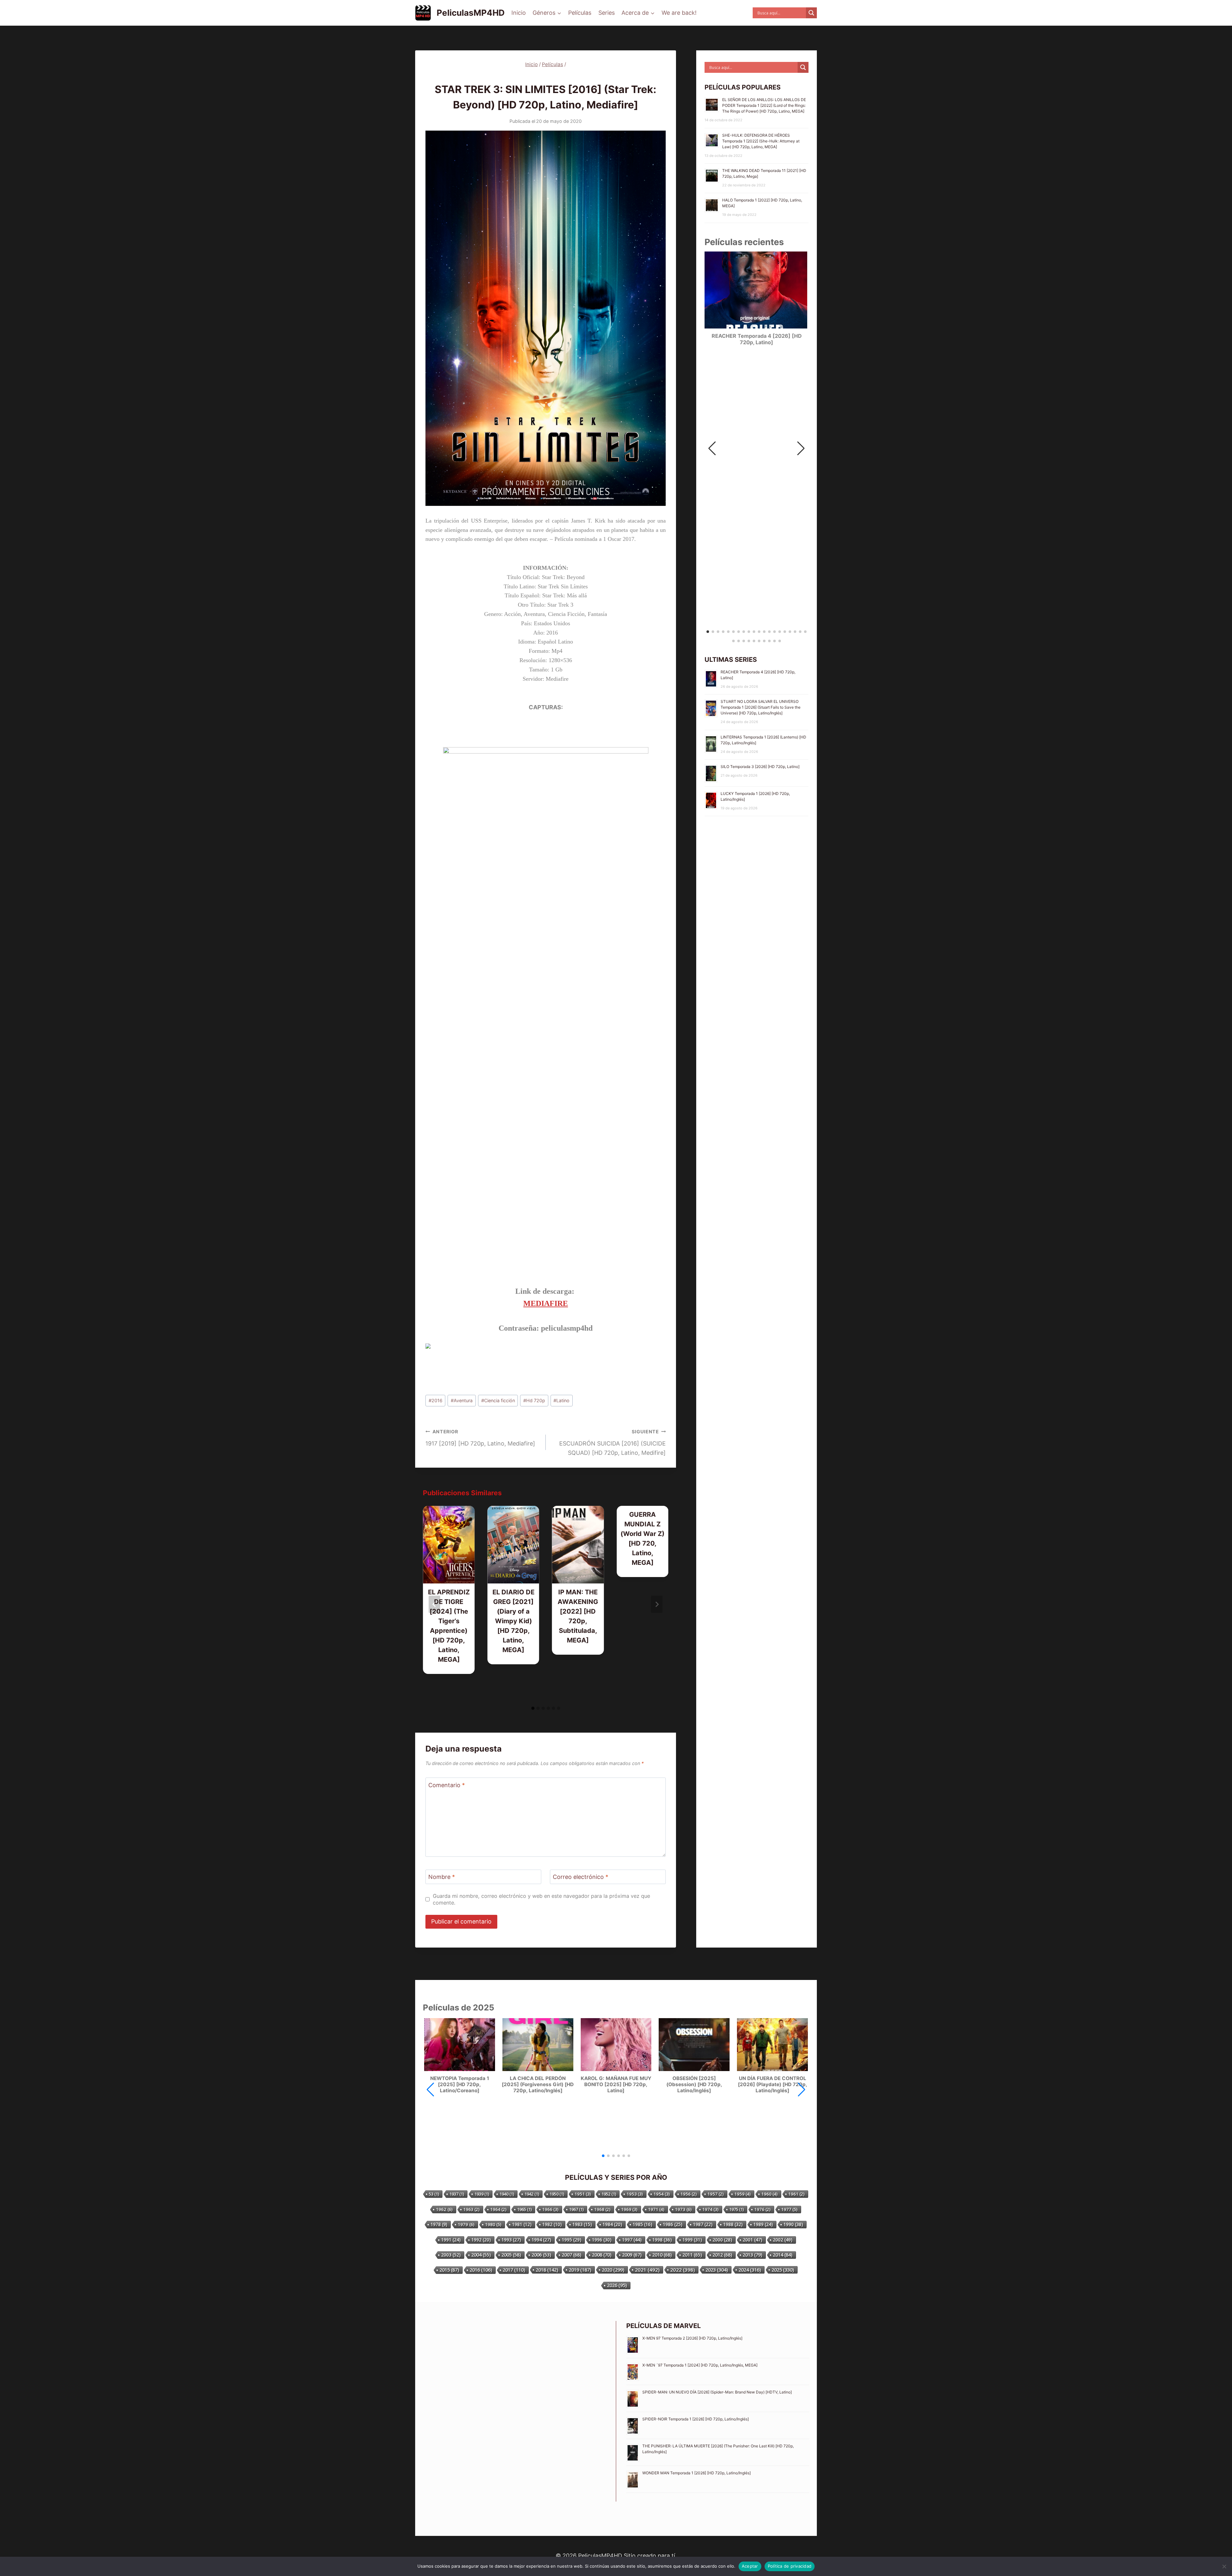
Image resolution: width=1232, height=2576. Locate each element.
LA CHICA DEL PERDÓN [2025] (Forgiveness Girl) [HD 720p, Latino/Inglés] (538, 2085)
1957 (716, 2194)
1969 (629, 2209)
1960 (770, 2194)
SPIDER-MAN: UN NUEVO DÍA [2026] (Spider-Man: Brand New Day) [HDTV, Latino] (717, 2392)
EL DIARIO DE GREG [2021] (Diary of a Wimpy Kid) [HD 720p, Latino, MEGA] (513, 1621)
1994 (541, 2240)
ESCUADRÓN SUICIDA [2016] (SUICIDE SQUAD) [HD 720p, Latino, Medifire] (612, 1442)
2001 (753, 2240)
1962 (444, 2209)
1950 (557, 2194)
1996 (602, 2240)
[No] (1224, 2566)
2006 (541, 2255)
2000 (722, 2240)
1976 (762, 2209)
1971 (656, 2209)
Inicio (519, 13)
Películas (580, 13)
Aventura (462, 1400)
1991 (451, 2240)
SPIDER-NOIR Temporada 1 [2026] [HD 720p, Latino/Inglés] (696, 2419)
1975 (736, 2209)
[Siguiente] (657, 1604)
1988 (733, 2224)
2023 (717, 2270)
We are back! (679, 13)
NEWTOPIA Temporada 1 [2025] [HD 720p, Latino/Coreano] (460, 2085)
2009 (632, 2255)
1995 (572, 2240)
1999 (692, 2240)
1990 (793, 2224)
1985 (642, 2224)
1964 (498, 2209)
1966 (550, 2209)
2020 (613, 2270)
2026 (617, 2285)
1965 (524, 2209)
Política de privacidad (790, 2566)
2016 (436, 1400)
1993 (511, 2240)
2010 (662, 2255)
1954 (662, 2194)
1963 (471, 2209)
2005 (511, 2255)
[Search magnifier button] (811, 13)
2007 (572, 2255)
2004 (481, 2255)
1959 (743, 2194)
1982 (552, 2224)
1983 (582, 2224)
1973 (683, 2209)
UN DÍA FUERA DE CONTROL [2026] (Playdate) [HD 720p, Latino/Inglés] (773, 2085)
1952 (609, 2194)
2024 (750, 2270)
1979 (466, 2224)
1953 (635, 2194)
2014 (783, 2255)
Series (607, 13)
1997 (632, 2240)
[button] (801, 448)
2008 (602, 2255)
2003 (451, 2255)
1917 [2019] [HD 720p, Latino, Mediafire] (480, 1438)
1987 (703, 2224)
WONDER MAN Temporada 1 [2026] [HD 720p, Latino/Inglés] (697, 2473)
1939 (482, 2194)
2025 (783, 2270)
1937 (457, 2194)
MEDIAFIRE (546, 1303)
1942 (532, 2194)
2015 (449, 2270)
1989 (763, 2224)
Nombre (442, 1877)
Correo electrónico (581, 1877)
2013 (753, 2255)
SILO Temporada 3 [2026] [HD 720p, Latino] (760, 767)
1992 (481, 2240)
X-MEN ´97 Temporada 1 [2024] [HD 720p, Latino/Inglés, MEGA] (700, 2365)
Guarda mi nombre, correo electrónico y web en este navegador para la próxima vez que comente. (541, 1899)
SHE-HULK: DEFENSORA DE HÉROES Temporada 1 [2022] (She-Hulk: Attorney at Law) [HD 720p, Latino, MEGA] (761, 141)
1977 (789, 2209)
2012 (722, 2255)
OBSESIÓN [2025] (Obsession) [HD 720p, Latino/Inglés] (694, 2085)
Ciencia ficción (498, 1400)
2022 (683, 2270)
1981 (522, 2224)
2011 (692, 2255)
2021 (647, 2270)
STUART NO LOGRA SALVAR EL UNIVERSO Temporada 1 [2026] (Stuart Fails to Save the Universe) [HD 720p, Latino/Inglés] (761, 707)
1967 (576, 2209)
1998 (662, 2240)
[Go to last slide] (434, 1604)
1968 (602, 2209)
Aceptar (750, 2566)
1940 (507, 2194)
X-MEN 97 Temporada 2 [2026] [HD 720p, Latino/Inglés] (692, 2338)
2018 (547, 2270)
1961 (796, 2194)
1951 (583, 2194)
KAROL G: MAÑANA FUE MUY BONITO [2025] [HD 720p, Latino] (616, 2085)
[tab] (533, 1708)
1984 (612, 2224)
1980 (493, 2224)
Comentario (447, 1785)
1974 (710, 2209)
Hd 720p (534, 1400)
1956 (689, 2194)
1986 (673, 2224)
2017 (514, 2270)
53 (434, 2194)
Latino (561, 1400)
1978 (439, 2224)
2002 (783, 2240)
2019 (580, 2270)
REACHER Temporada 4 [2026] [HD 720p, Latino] (757, 339)
